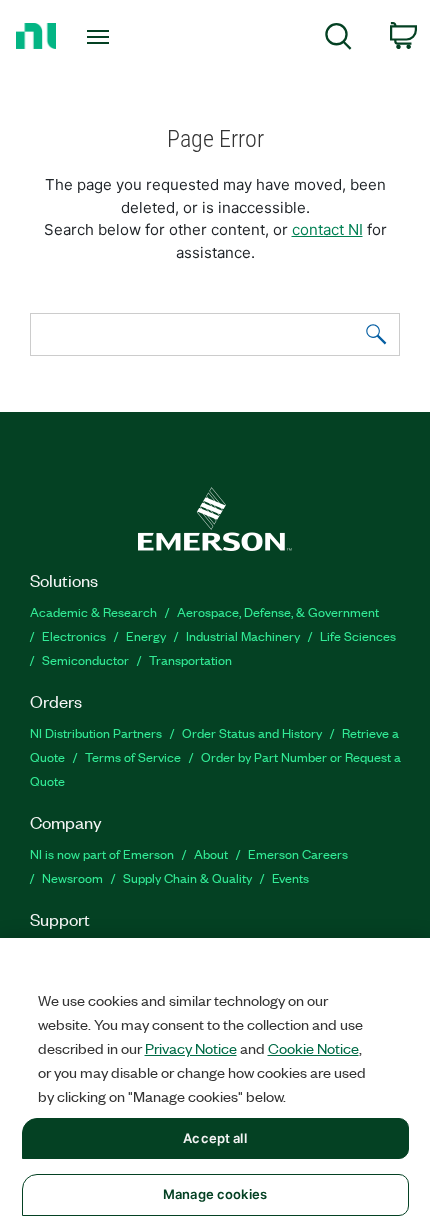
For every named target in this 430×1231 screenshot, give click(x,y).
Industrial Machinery (243, 635)
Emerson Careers (298, 853)
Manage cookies (215, 1194)
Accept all (214, 1138)
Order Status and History (252, 732)
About (211, 853)
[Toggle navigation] (103, 37)
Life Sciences (358, 635)
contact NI (327, 229)
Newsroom (72, 877)
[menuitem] (338, 39)
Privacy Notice (191, 1048)
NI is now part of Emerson (102, 853)
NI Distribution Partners (96, 732)
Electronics (74, 635)
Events (290, 877)
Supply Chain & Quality (187, 877)
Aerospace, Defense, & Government (278, 611)
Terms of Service (133, 756)
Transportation (190, 659)
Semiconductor (85, 659)
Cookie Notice (313, 1048)
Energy (146, 635)
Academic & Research (93, 611)
